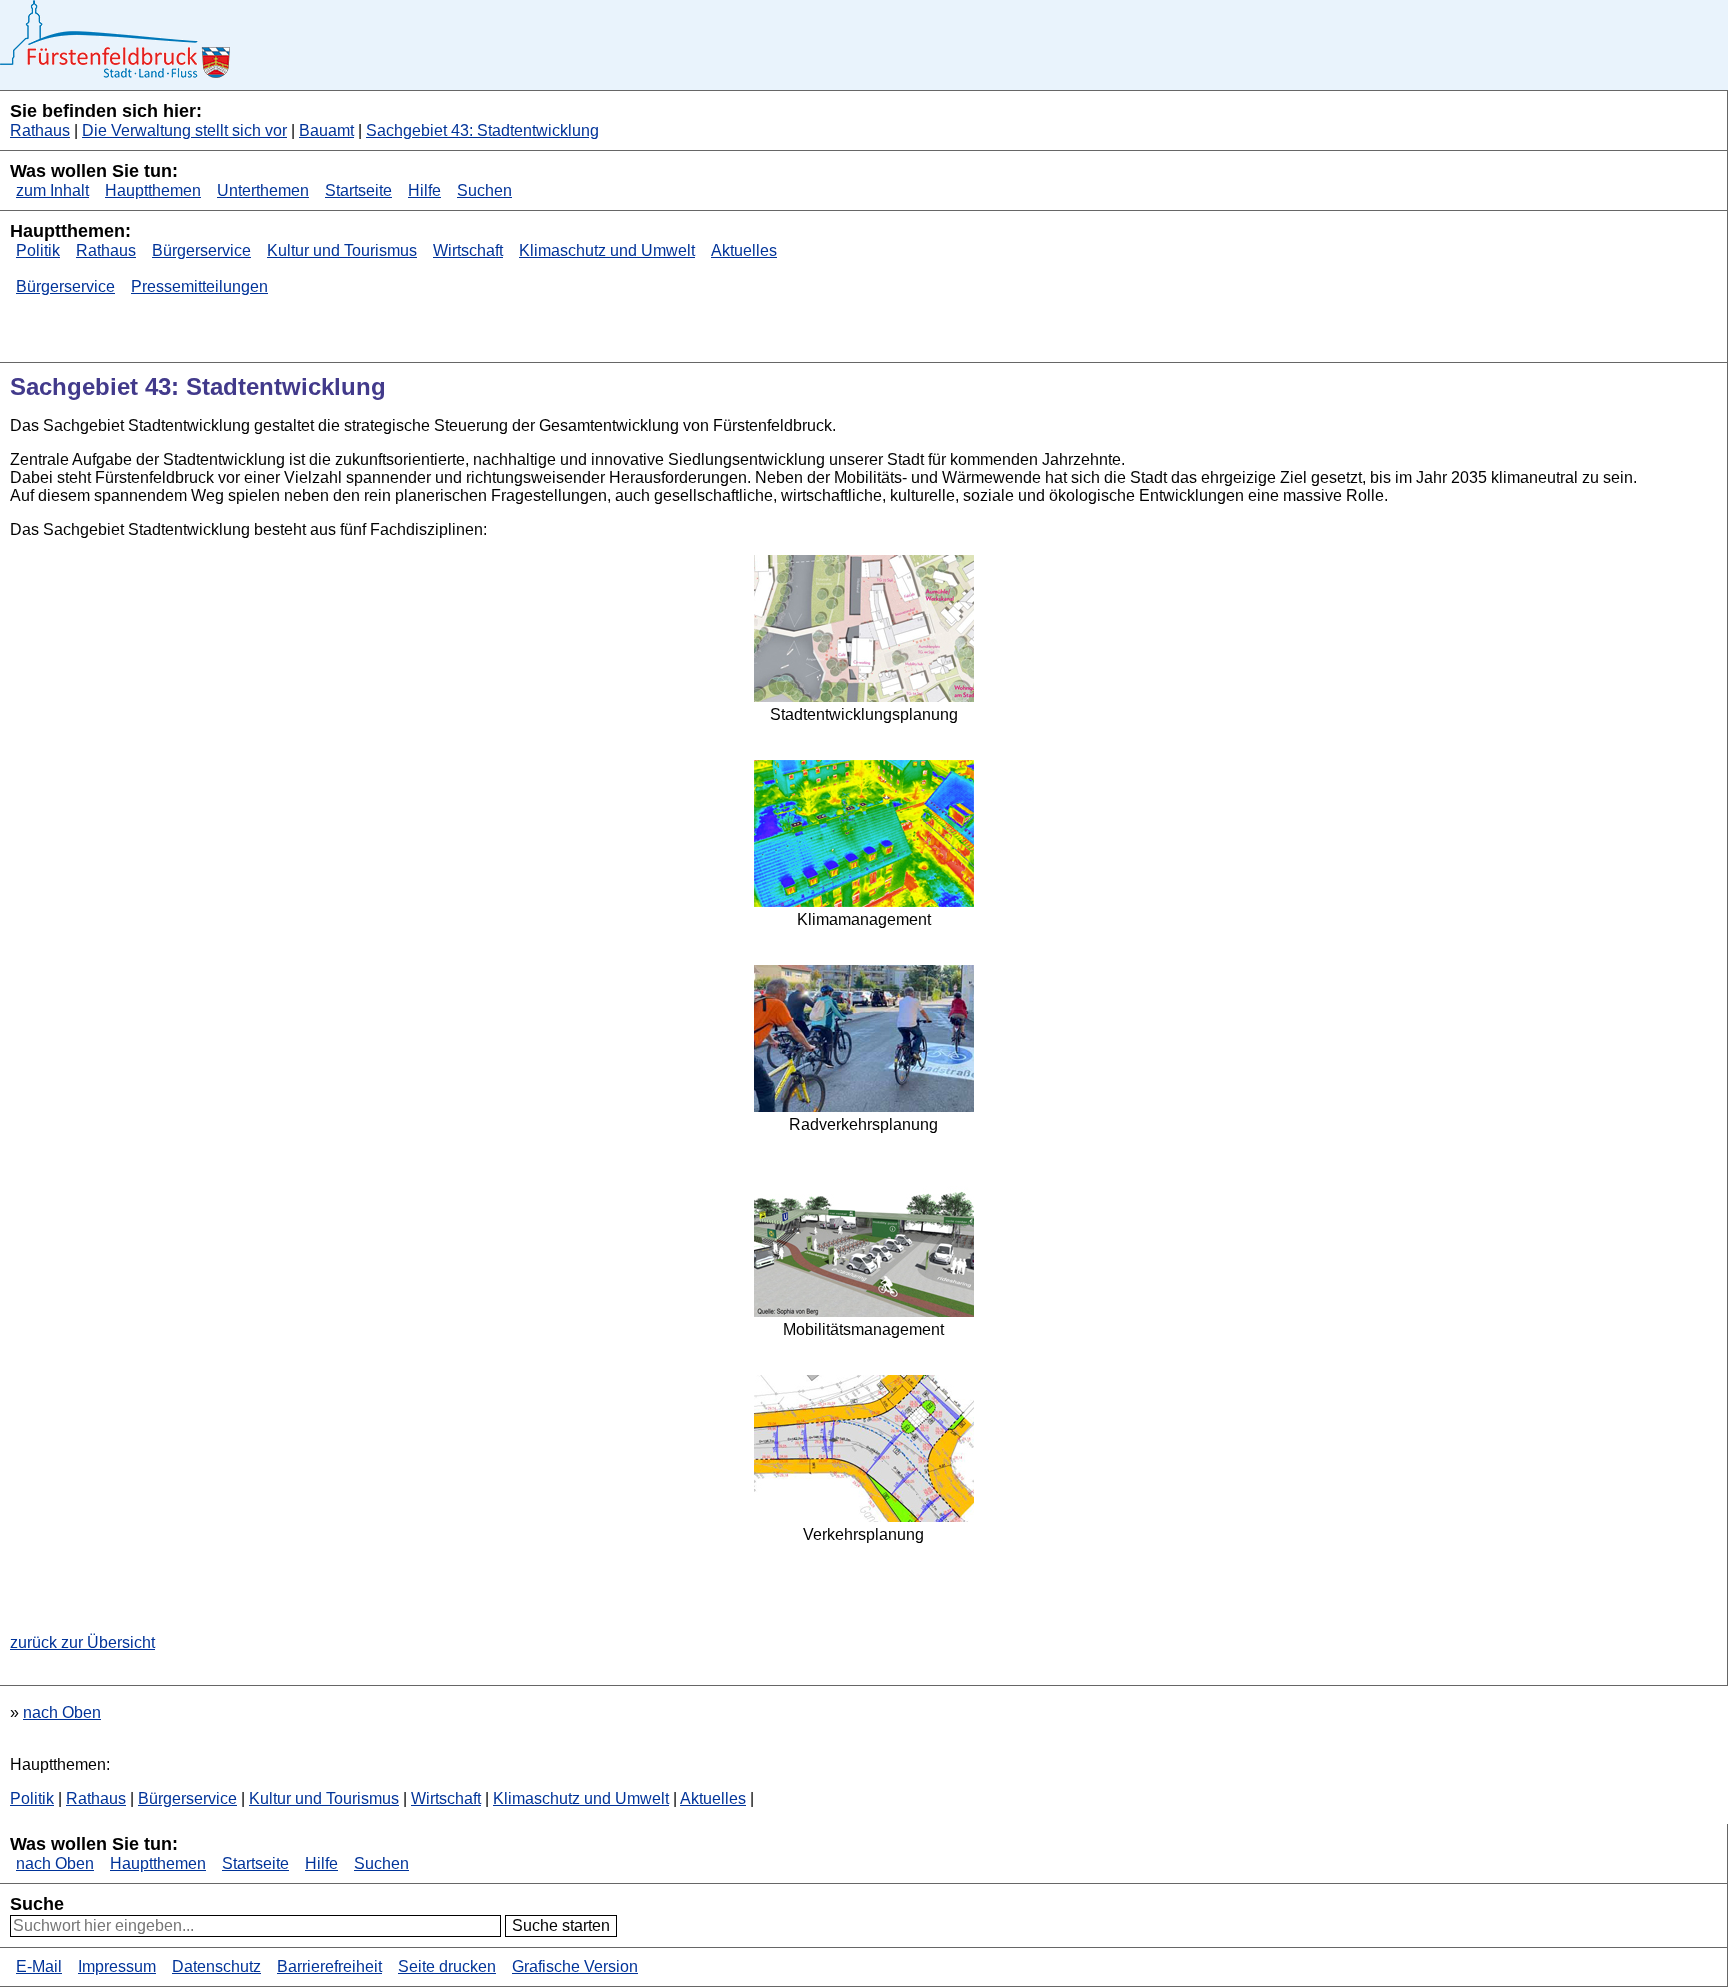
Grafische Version (575, 1966)
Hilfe (424, 190)
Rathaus (40, 130)
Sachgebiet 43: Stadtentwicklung (482, 130)
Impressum (117, 1966)
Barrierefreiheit (329, 1966)
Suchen (484, 190)
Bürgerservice (201, 250)
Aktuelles (744, 250)
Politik (38, 250)
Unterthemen (263, 190)
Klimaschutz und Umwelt (607, 250)
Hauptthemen (153, 190)
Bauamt (326, 130)
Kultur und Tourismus (342, 250)
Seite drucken (447, 1966)
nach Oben (62, 1712)
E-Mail (39, 1966)
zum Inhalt (52, 190)
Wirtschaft (468, 250)
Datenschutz (216, 1966)
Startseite (358, 190)
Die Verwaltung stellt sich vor (184, 130)
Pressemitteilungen (199, 286)
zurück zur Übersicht (82, 1642)
